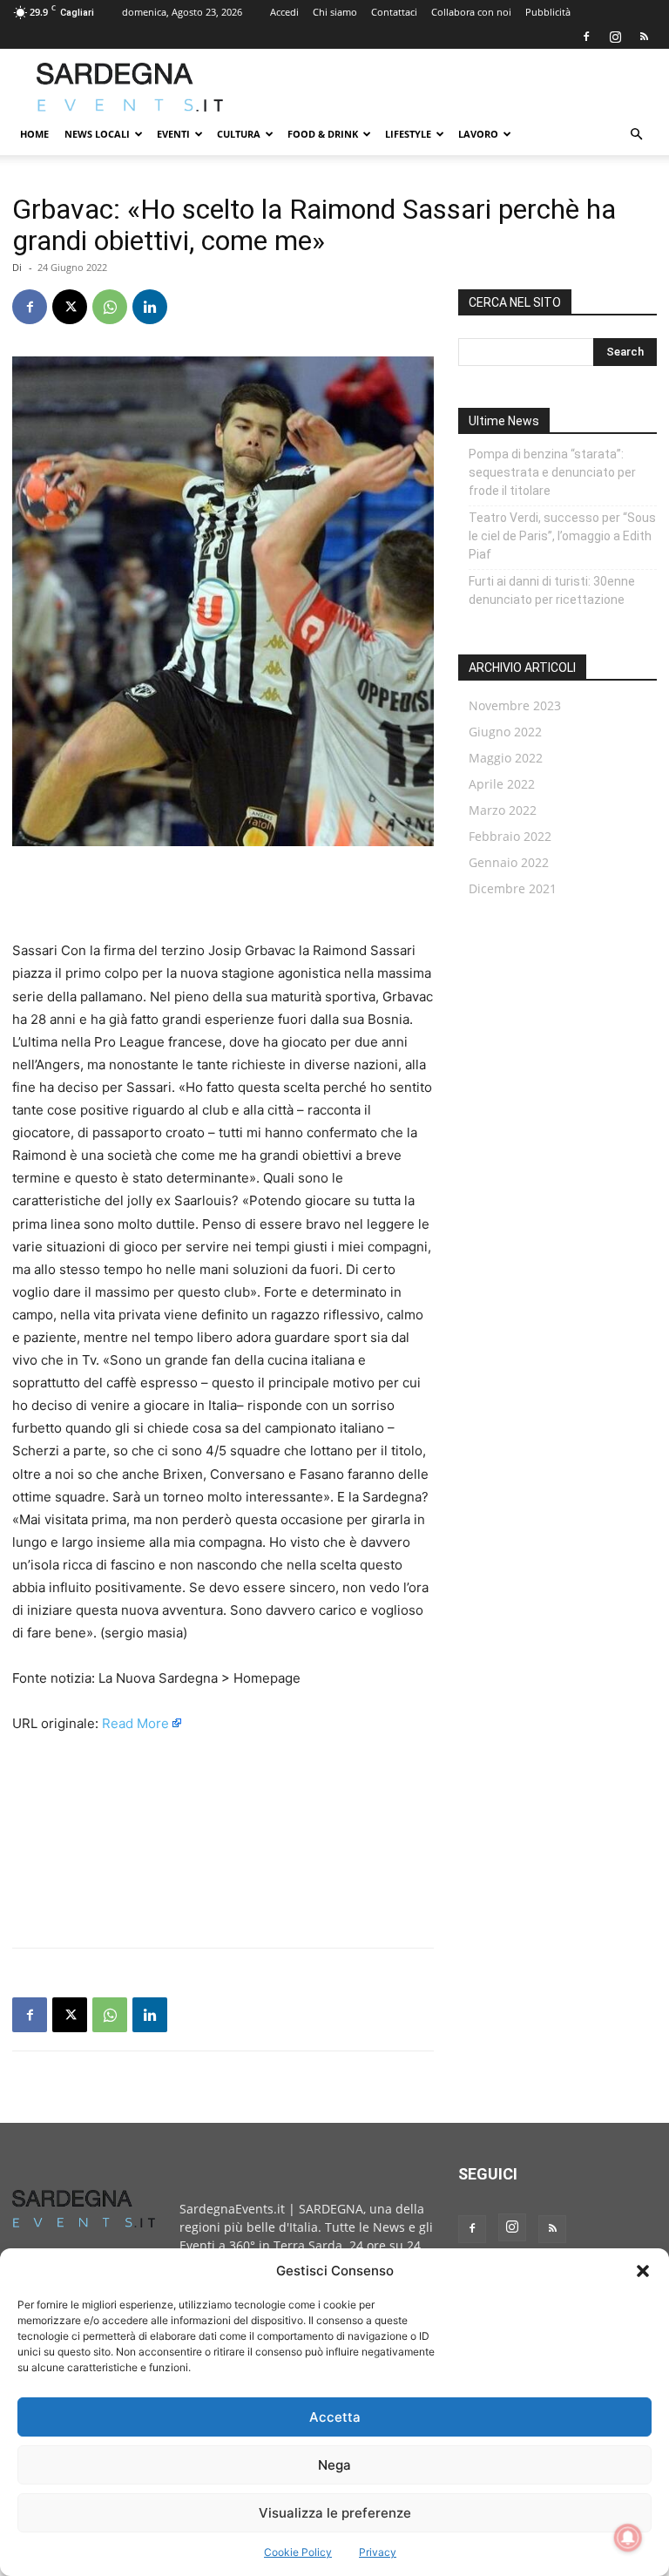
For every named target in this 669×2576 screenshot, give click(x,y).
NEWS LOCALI (97, 134)
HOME (34, 134)
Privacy (378, 2552)
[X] (70, 307)
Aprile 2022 (502, 784)
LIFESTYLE (408, 134)
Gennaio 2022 (509, 862)
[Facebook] (586, 37)
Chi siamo (335, 12)
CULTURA (239, 134)
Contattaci (394, 12)
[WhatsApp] (110, 307)
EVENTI (173, 134)
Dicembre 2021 (513, 888)
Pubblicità (548, 12)
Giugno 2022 (505, 732)
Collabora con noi (471, 12)
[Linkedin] (150, 307)
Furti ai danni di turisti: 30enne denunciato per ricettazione (552, 590)
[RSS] (644, 37)
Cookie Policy (298, 2552)
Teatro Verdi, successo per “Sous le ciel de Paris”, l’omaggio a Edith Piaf (562, 536)
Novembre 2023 (515, 705)
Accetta (335, 2417)
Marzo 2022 (503, 810)
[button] (643, 2271)
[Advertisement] (452, 87)
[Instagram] (615, 37)
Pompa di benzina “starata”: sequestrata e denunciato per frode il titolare (552, 472)
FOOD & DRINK (323, 134)
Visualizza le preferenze (335, 2513)
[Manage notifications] (628, 2538)
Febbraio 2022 (510, 836)
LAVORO (478, 134)
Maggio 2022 (506, 758)
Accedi (284, 12)
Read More (135, 1723)
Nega (334, 2465)
